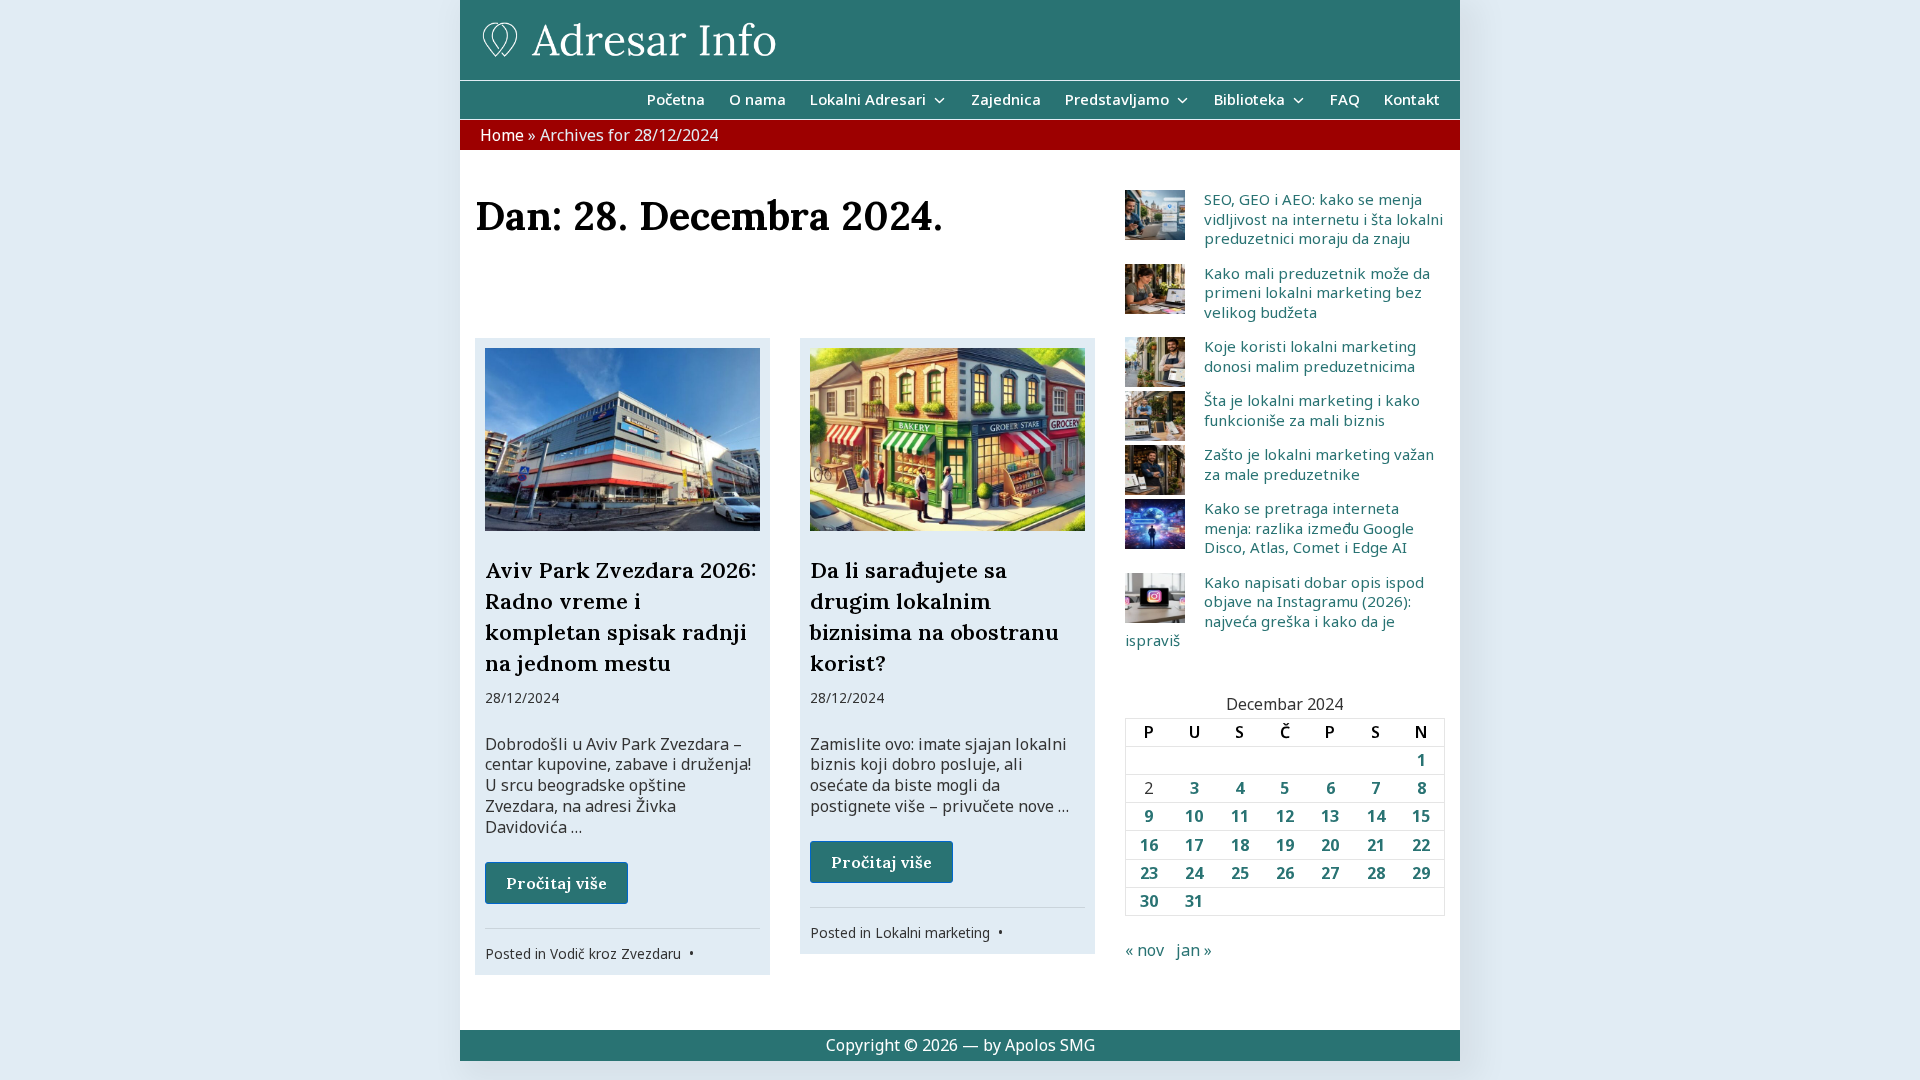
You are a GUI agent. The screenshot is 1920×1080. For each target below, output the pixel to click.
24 (1194, 873)
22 (1421, 845)
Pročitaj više (556, 883)
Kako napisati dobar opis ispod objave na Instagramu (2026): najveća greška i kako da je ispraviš (1274, 611)
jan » (1194, 950)
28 (1376, 873)
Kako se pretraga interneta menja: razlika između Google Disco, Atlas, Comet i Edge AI (1309, 527)
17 (1194, 845)
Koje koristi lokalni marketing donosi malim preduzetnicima (1310, 356)
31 (1194, 901)
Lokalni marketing (932, 932)
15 (1421, 816)
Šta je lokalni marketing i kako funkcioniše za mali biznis (1312, 410)
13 (1330, 816)
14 (1376, 816)
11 (1240, 816)
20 (1330, 845)
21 (1376, 845)
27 (1330, 873)
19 (1285, 845)
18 (1240, 845)
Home (502, 135)
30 (1149, 901)
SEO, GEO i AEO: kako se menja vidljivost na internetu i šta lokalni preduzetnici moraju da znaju (1323, 218)
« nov (1144, 950)
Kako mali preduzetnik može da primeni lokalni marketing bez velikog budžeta (1317, 292)
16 (1149, 845)
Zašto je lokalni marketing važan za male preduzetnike (1319, 464)
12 (1285, 816)
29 (1421, 873)
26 (1285, 873)
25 (1240, 873)
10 (1194, 816)
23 (1149, 873)
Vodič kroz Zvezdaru (615, 953)
